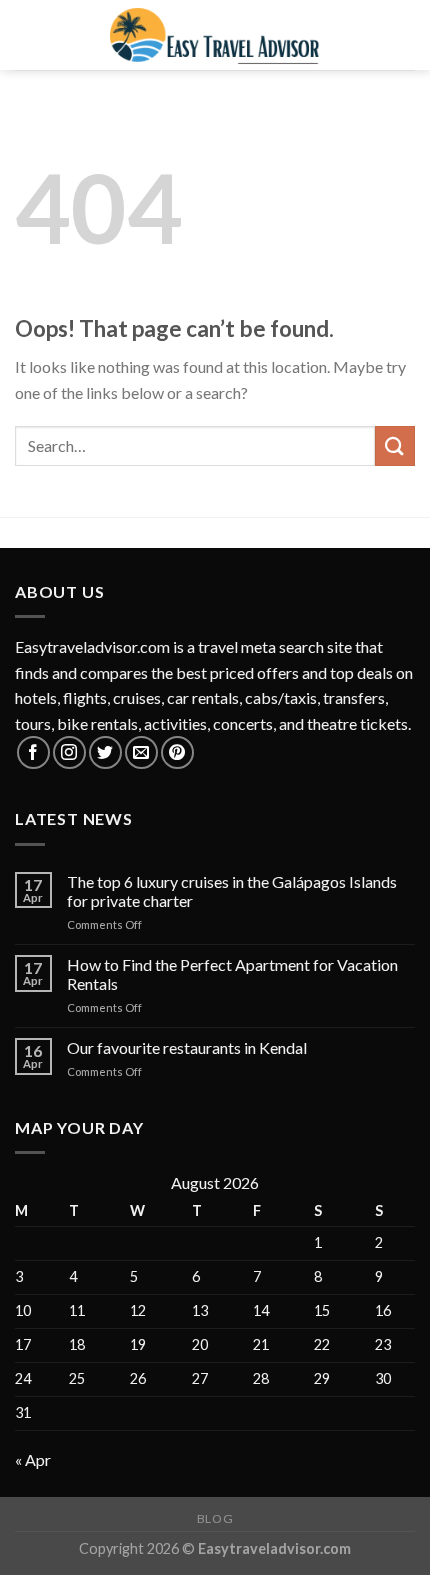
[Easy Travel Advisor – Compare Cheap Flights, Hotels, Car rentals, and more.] (215, 35)
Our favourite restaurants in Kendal (187, 1047)
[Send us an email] (141, 752)
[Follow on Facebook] (33, 752)
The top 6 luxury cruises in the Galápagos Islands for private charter (232, 891)
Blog (215, 1518)
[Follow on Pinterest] (177, 752)
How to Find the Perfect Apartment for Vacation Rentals (232, 974)
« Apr (33, 1459)
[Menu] (27, 34)
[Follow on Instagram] (69, 752)
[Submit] (395, 445)
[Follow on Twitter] (105, 752)
